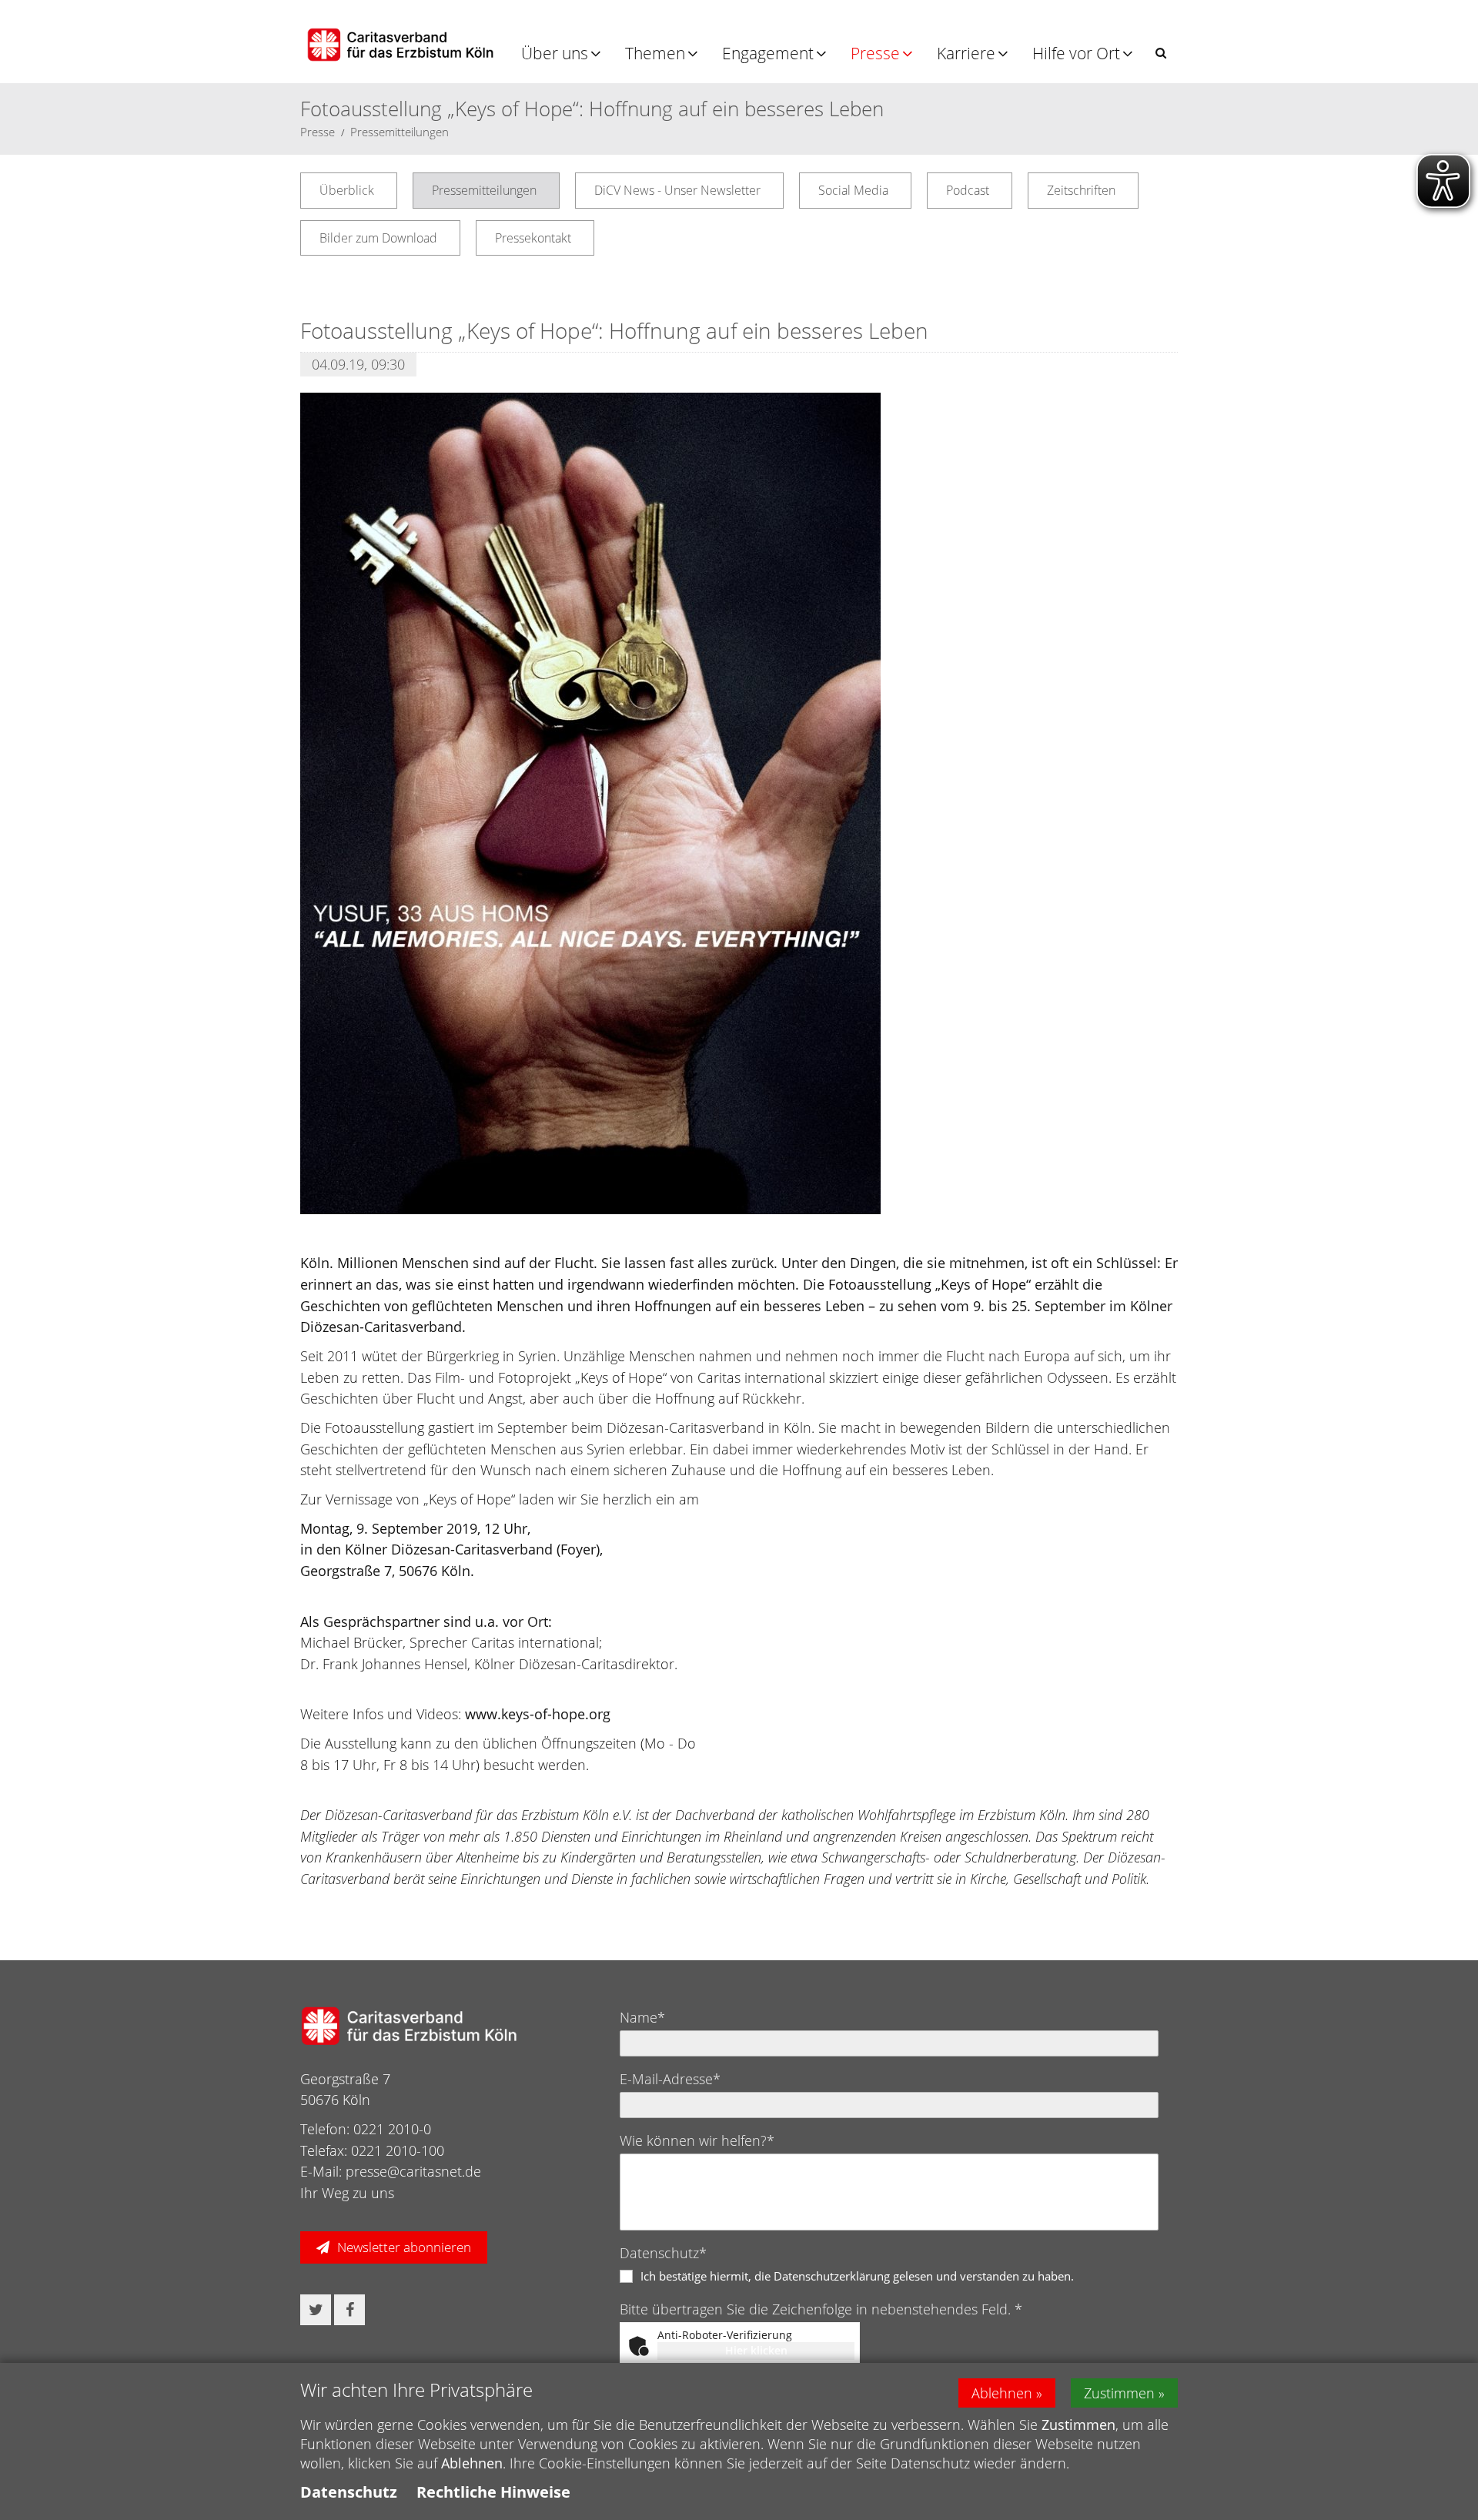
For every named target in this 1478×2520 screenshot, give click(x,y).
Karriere (966, 53)
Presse (875, 53)
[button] (1161, 53)
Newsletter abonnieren (404, 2247)
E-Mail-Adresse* (670, 2079)
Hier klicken (756, 2350)
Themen (655, 53)
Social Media (853, 190)
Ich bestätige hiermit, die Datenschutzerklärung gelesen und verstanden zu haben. (857, 2276)
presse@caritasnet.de (413, 2171)
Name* (642, 2017)
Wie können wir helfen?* (697, 2140)
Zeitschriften (1081, 190)
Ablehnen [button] (1002, 2393)
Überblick (347, 190)
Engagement (768, 53)
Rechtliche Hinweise (493, 2492)
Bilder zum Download (378, 238)
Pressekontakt (533, 238)
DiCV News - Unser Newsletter (677, 190)
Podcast (968, 190)
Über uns (555, 53)
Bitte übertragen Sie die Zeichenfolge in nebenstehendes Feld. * (821, 2309)
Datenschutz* (663, 2253)
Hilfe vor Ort (1076, 53)
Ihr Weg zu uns (347, 2193)
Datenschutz (349, 2492)
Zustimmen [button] (1119, 2393)
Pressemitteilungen (400, 132)
